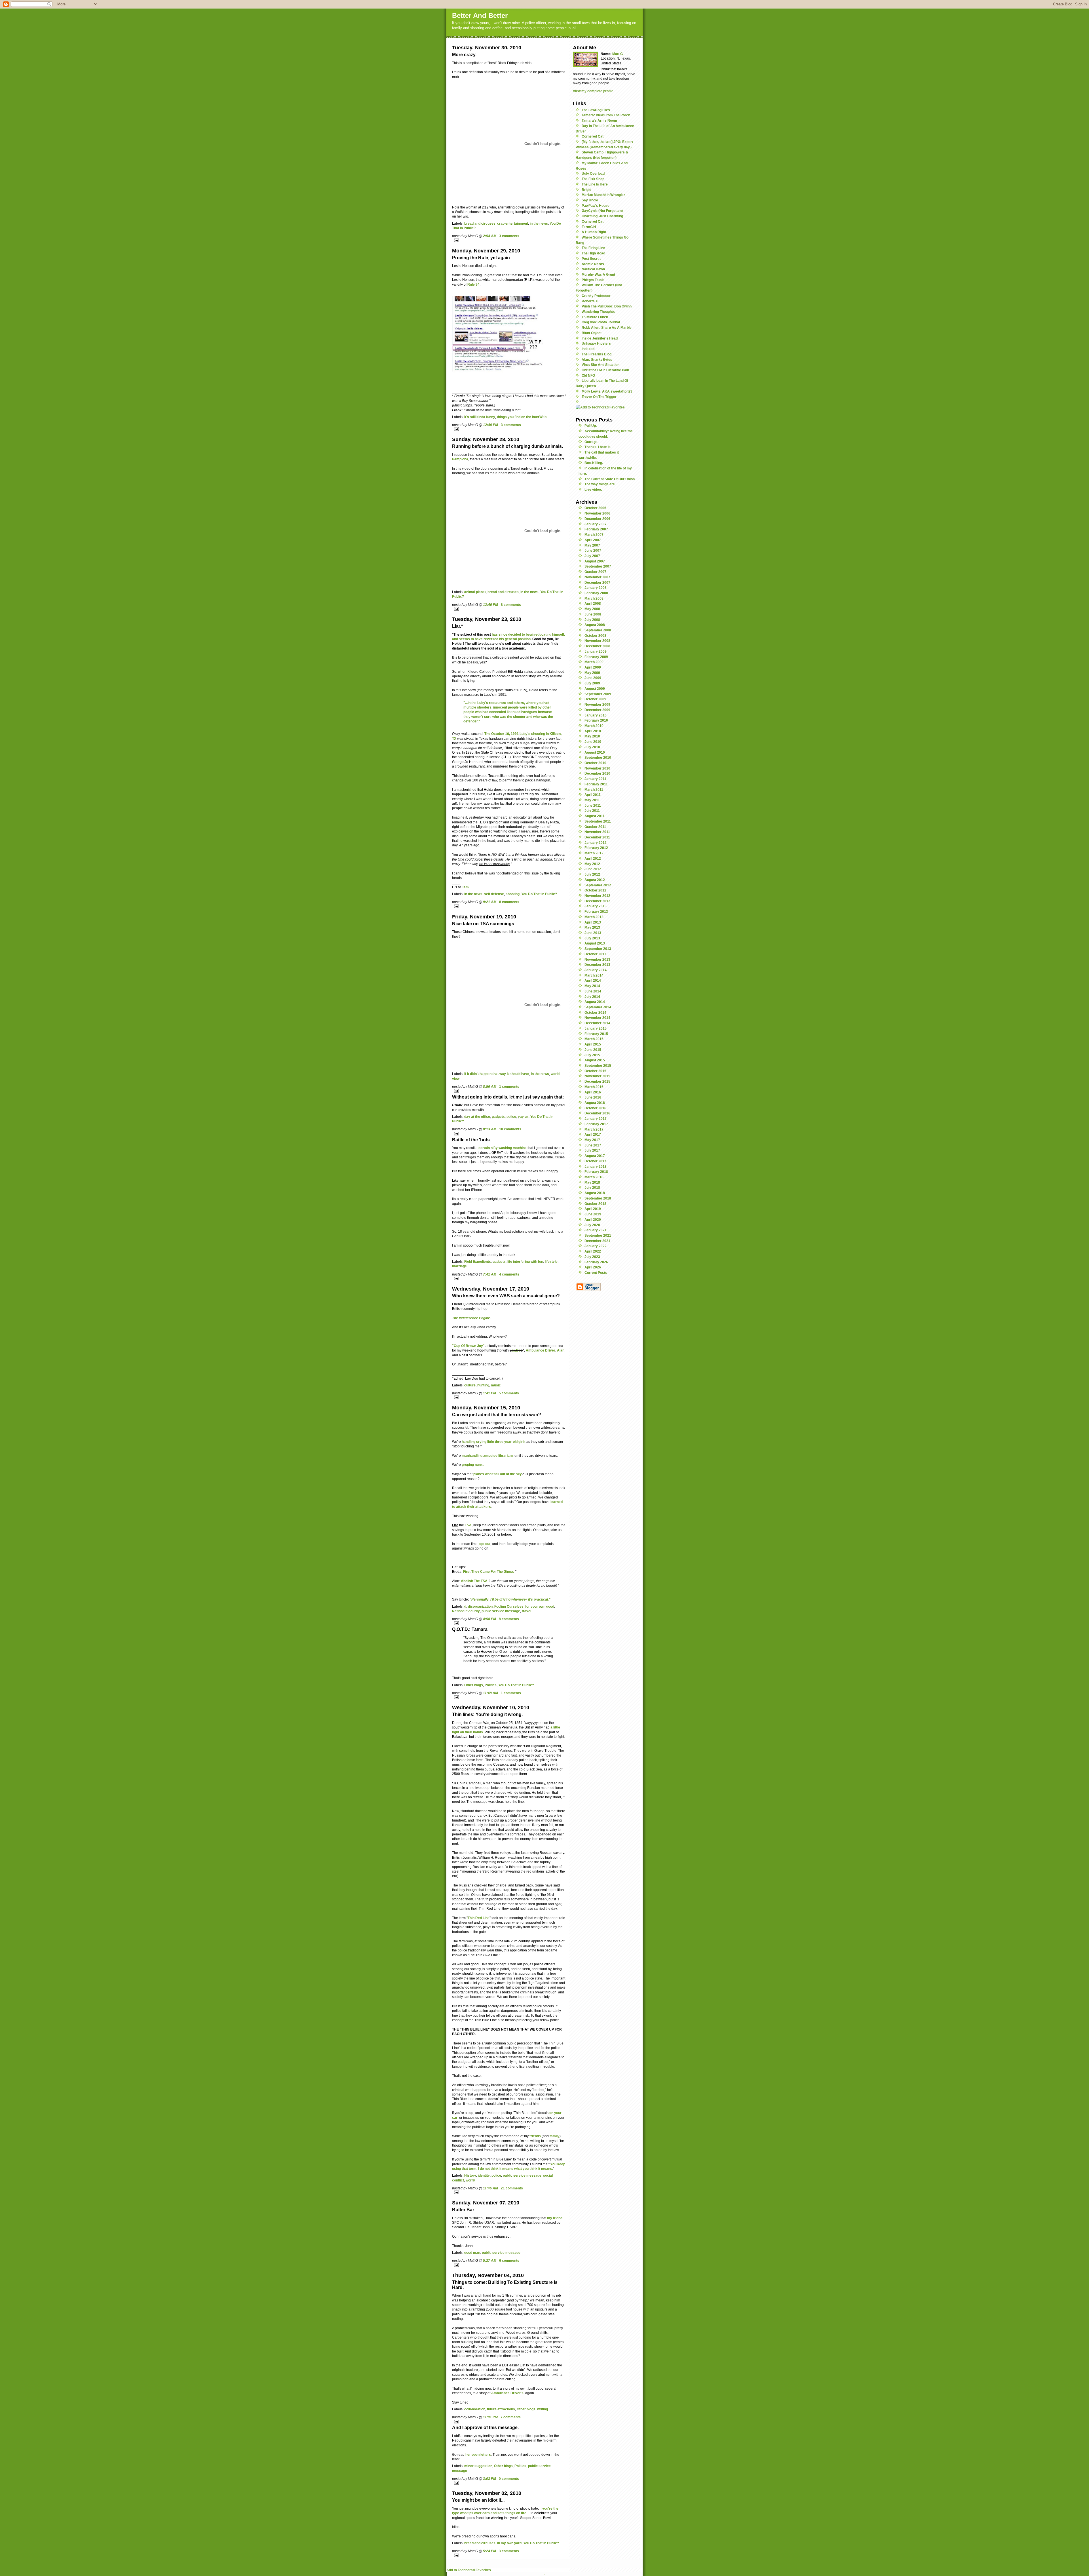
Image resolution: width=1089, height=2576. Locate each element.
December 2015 (597, 1081)
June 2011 (593, 805)
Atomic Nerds (593, 264)
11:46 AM (490, 2188)
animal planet (475, 592)
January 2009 (596, 651)
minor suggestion (478, 2466)
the (512, 1474)
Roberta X (590, 301)
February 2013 (596, 911)
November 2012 (597, 896)
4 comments (509, 1274)
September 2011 (598, 821)
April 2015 (593, 1044)
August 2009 (595, 689)
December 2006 (597, 519)
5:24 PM (489, 2551)
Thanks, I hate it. (598, 447)
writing (543, 2409)
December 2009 (597, 710)
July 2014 (592, 997)
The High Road (593, 253)
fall (497, 1474)
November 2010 (597, 768)
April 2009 (593, 667)
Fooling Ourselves (509, 1606)
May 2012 (592, 864)
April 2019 (593, 1209)
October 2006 (595, 508)
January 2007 (596, 524)
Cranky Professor (596, 296)
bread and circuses (480, 223)
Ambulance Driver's (507, 2393)
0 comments (509, 2479)
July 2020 (592, 1225)
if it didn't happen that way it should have (497, 1074)
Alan (561, 1350)
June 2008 (593, 614)
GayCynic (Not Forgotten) (602, 211)
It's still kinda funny (480, 417)
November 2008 (597, 641)
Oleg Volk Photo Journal (601, 322)
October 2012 (595, 890)
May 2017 (592, 1140)
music (496, 1385)
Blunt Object (592, 333)
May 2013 (592, 927)
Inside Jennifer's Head (600, 338)
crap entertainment (513, 223)
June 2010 (593, 742)
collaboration (475, 2409)
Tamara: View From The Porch (606, 115)
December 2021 (597, 1241)
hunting (483, 1385)
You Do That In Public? (539, 894)
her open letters (478, 2454)
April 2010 (593, 731)
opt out (485, 1544)
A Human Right (594, 232)
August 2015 (595, 1060)
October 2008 (595, 635)
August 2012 (595, 880)
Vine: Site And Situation (601, 365)
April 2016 (593, 1092)
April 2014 (593, 980)
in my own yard (509, 2543)
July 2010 (592, 747)
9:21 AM (490, 902)
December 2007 (597, 582)
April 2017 (593, 1134)
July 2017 (592, 1150)
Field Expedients (478, 1261)
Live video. (593, 489)
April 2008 (593, 603)
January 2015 (596, 1028)
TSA (468, 1525)
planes (479, 1474)
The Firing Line (593, 248)
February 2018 (596, 1172)
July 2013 (592, 938)
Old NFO (588, 375)
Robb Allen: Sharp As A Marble (607, 327)
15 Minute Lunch (595, 317)
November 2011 (597, 832)
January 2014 (596, 970)
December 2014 (597, 1023)
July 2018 (592, 1187)
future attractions (501, 2409)
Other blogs (474, 1685)
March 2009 (594, 662)
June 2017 (593, 1145)
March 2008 (594, 598)
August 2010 (595, 752)
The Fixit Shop (593, 179)
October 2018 (595, 1204)
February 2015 (596, 1034)
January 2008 (596, 588)
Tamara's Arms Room (599, 120)
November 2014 (597, 1018)
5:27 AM (490, 2260)
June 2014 (593, 991)
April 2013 (593, 922)
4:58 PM (489, 1619)
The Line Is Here (595, 184)
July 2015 (592, 1055)
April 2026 (593, 1267)
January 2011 (595, 779)
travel (526, 1611)
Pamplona (460, 459)
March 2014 (594, 975)
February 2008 (596, 593)
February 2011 (596, 784)
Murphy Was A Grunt (598, 274)
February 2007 (596, 529)
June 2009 (593, 678)
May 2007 (592, 545)
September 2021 (598, 1235)
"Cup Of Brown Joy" (468, 1346)
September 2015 (598, 1065)
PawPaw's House (596, 205)
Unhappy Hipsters (596, 343)
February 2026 (596, 1262)
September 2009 (598, 694)
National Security (466, 1611)
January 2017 (596, 1119)
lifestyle (551, 1261)
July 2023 (592, 1257)
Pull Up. (591, 426)
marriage (459, 1266)
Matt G (618, 54)
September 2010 (598, 757)
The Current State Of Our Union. (610, 479)
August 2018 (595, 1193)
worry (470, 2180)
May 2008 (592, 609)
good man (472, 2253)
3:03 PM (489, 2479)
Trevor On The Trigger (599, 397)
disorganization (480, 1606)
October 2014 (595, 1012)
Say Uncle (590, 200)
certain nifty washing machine (503, 1148)
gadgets (498, 1117)
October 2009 (595, 699)
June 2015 (593, 1050)
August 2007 (595, 561)
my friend (555, 2218)
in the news (539, 223)
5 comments (509, 1393)
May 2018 (592, 1182)
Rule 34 (473, 284)
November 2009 (597, 704)
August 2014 (595, 1002)
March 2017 (594, 1129)
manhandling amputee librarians (488, 1455)
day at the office (477, 1117)
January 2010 (596, 715)
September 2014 (598, 1007)
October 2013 (595, 954)
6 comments (509, 2260)
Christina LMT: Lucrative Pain (605, 370)
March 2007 (594, 535)
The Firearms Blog (597, 354)
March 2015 (594, 1039)
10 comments (510, 1129)
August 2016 (595, 1103)
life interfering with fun (525, 1261)
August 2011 (595, 816)
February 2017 (596, 1124)
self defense (494, 894)
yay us (523, 1117)
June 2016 (593, 1097)
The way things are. (600, 484)
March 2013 (594, 917)
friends (535, 2136)
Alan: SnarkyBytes (597, 360)
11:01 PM (490, 2417)
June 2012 (593, 869)
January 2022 (596, 1246)
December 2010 (597, 773)
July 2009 (592, 683)
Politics (491, 1685)
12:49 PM (490, 425)
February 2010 (596, 720)
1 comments (509, 1086)
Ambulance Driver (541, 1350)
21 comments (512, 2188)
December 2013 (597, 965)
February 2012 (596, 848)
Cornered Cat (593, 136)
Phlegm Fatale (593, 280)
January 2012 (596, 843)
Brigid (586, 190)
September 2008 (598, 630)
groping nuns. (473, 1465)
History (470, 2175)
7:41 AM (490, 1274)
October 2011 (595, 827)
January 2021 (596, 1230)
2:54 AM (490, 236)
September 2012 (598, 885)
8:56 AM (490, 1086)
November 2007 (597, 577)
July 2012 (592, 874)
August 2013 (595, 943)
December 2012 (597, 901)
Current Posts (596, 1273)
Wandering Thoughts (598, 312)
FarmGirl (589, 227)
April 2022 (593, 1251)
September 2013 (598, 949)
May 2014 (592, 986)
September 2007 (598, 566)
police (511, 1117)
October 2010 (595, 763)
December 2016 (597, 1113)
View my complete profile (593, 91)
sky (519, 1474)
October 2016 (595, 1108)
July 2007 (592, 556)
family (555, 2136)
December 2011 (597, 837)
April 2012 (593, 858)
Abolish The (474, 1581)
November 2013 (597, 959)
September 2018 (598, 1198)
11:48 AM (490, 1693)
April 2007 (593, 540)
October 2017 (595, 1161)
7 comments (511, 2417)
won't (489, 1474)
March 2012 (594, 853)
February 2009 (596, 657)
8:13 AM (490, 1129)
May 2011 (592, 800)
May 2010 (592, 736)
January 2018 (596, 1166)
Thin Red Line (479, 1918)
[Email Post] (509, 240)
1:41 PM (489, 1393)
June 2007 (593, 550)
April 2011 (593, 795)
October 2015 (595, 1071)
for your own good (540, 1606)
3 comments (509, 236)
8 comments (511, 605)
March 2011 (594, 790)
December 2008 (597, 646)
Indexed (588, 349)
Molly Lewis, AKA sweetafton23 (607, 391)
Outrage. (591, 442)
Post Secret (591, 259)
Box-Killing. (594, 463)
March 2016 (594, 1087)
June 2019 (593, 1214)
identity (484, 2175)
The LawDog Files (596, 110)
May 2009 (592, 673)
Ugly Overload (593, 173)
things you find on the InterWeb (522, 417)
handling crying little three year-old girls (494, 1442)
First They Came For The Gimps (489, 1571)
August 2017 (595, 1156)
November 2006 (597, 513)
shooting (513, 894)
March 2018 (594, 1177)
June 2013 (593, 933)
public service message (501, 1611)
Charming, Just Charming (602, 216)
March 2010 (594, 726)
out (503, 1474)
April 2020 (593, 1220)
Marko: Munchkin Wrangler (603, 195)
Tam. (466, 887)
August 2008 (595, 625)
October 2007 (595, 572)
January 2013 (596, 906)
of (507, 1474)
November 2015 (597, 1076)
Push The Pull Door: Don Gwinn (607, 306)
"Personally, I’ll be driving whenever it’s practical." (510, 1599)
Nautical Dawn (593, 269)
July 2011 (592, 810)
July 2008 (592, 620)
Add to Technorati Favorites (469, 2570)
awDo (516, 1350)
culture (470, 1385)
